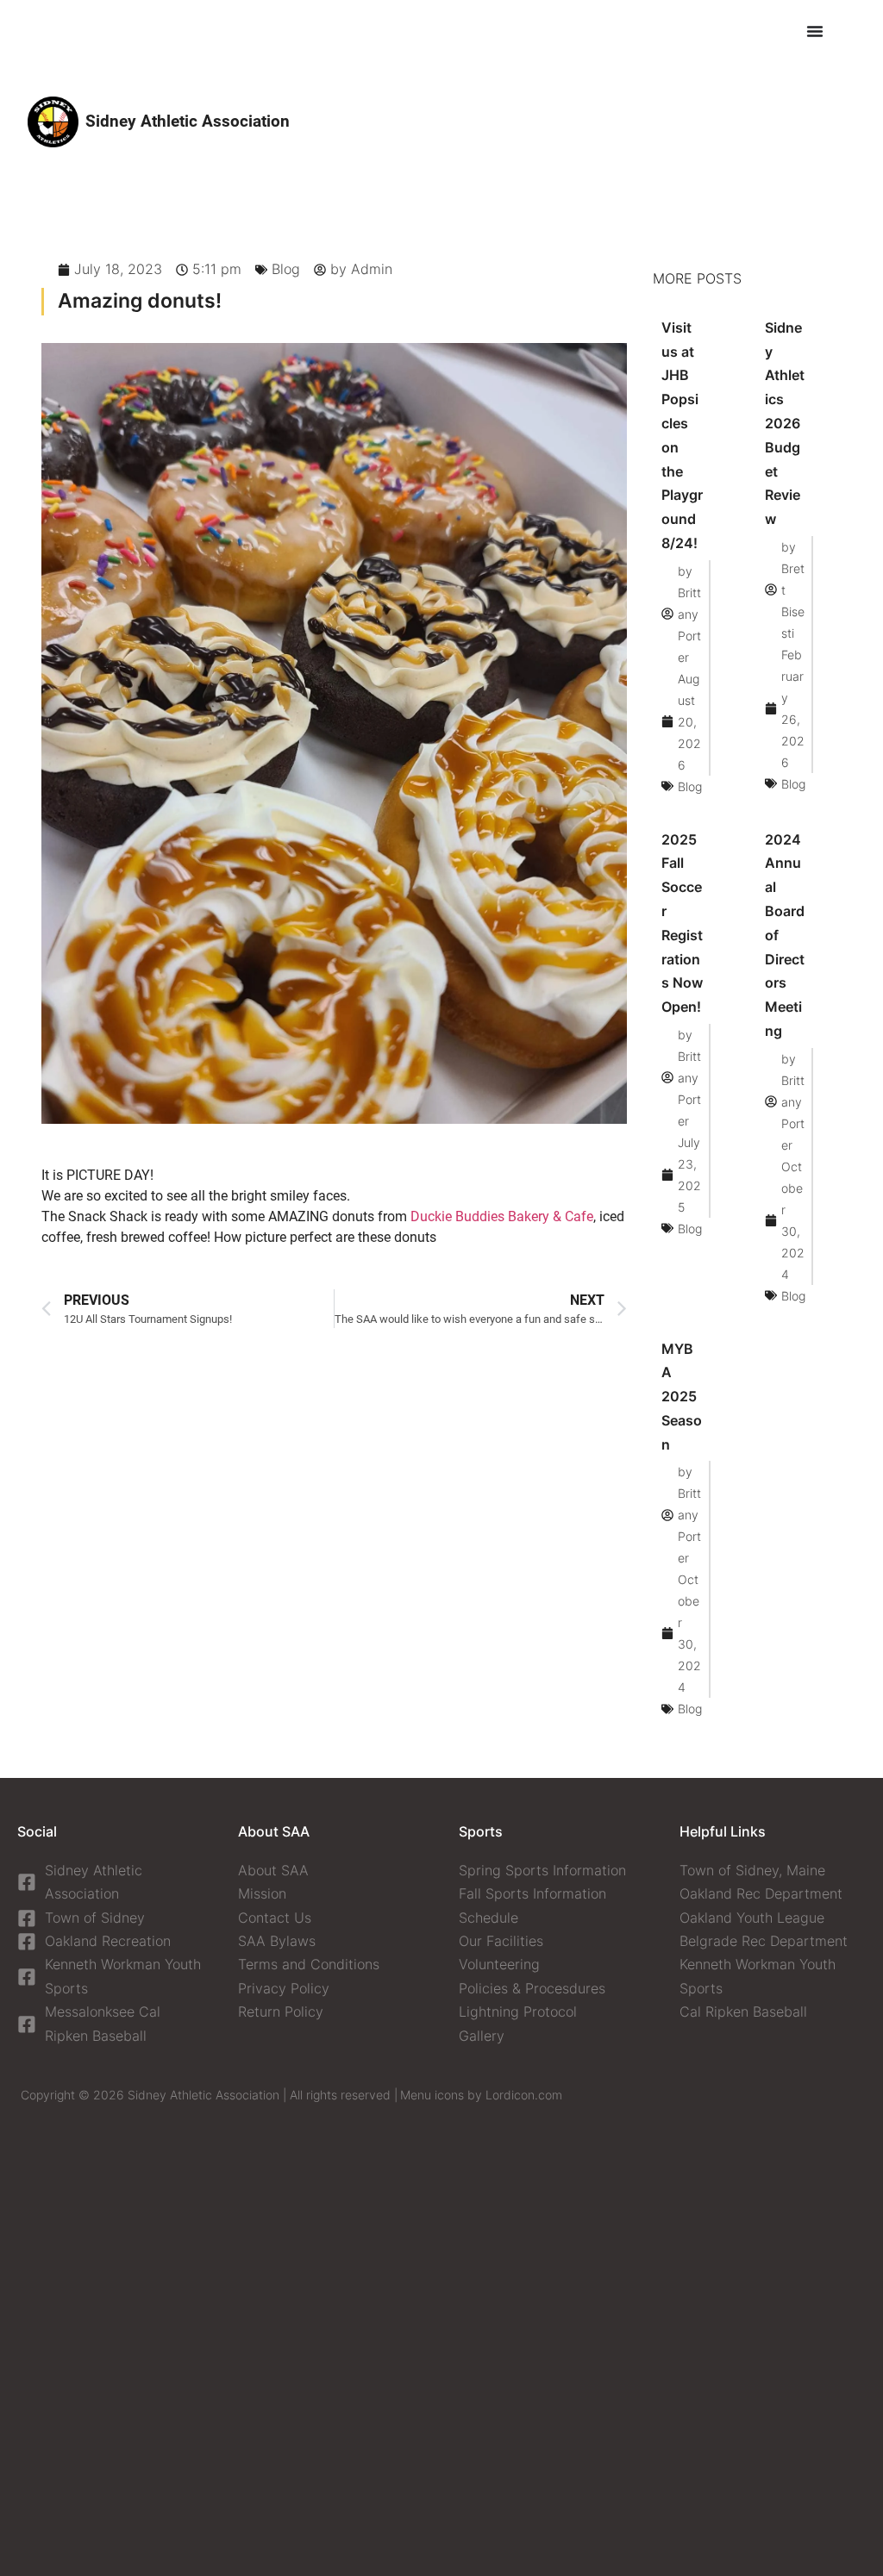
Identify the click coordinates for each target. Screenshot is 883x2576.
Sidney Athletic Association (188, 121)
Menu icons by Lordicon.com (481, 2095)
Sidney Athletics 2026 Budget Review (785, 423)
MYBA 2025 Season (682, 1397)
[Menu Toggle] (815, 31)
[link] (502, 1216)
